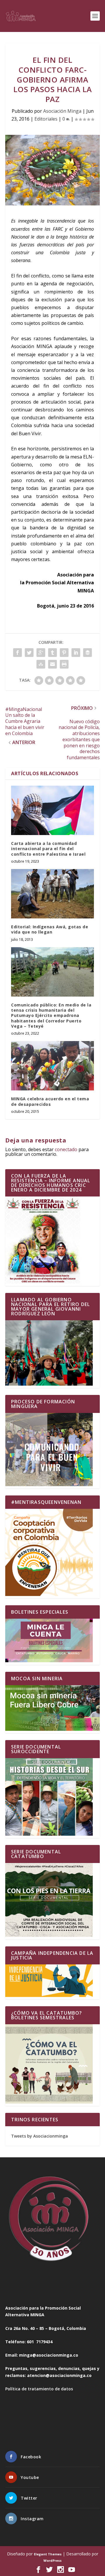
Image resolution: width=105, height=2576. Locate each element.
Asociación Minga (62, 111)
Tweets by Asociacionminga (40, 2136)
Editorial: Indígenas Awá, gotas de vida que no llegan (50, 929)
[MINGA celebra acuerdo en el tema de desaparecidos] (52, 1066)
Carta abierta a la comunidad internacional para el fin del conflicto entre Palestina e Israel (48, 849)
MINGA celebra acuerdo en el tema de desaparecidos (50, 1101)
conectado (66, 1149)
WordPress (52, 2560)
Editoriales (46, 119)
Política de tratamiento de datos (39, 2389)
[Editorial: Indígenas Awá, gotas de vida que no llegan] (52, 894)
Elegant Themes (48, 2554)
